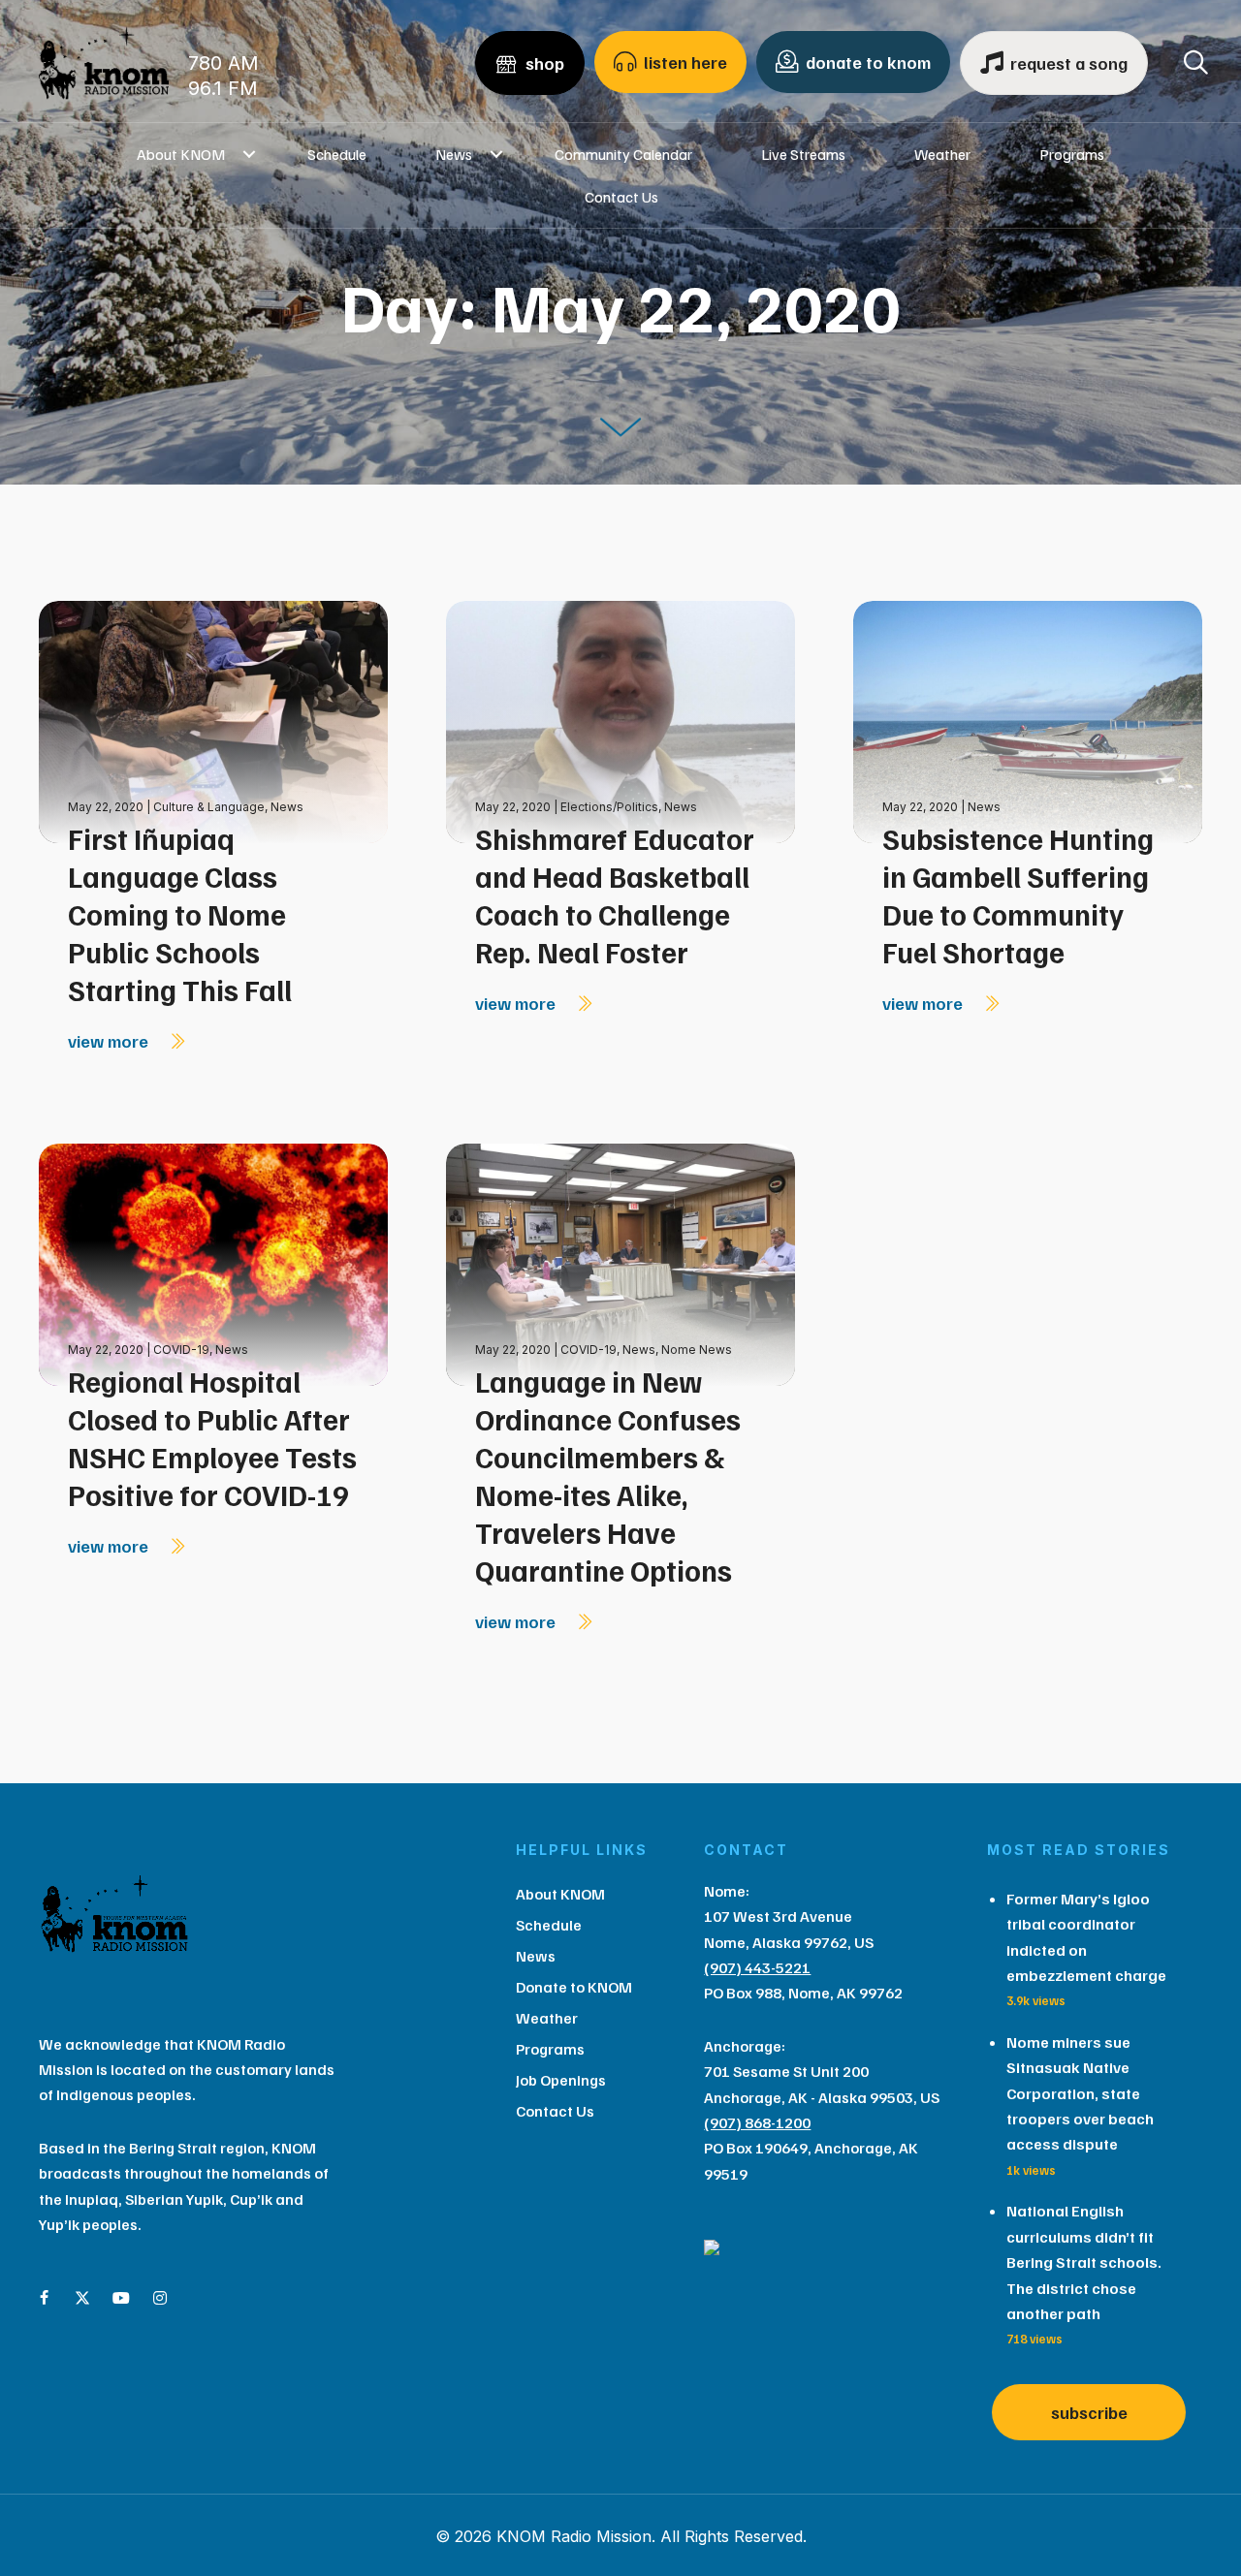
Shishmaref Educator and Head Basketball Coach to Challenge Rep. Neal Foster (615, 895)
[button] (249, 154)
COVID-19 (181, 1350)
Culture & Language (209, 807)
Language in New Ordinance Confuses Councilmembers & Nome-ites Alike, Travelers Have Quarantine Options (608, 1476)
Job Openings (561, 2080)
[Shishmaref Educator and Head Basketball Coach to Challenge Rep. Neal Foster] (620, 721)
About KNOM (181, 154)
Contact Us (621, 197)
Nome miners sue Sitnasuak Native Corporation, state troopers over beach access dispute (1080, 2093)
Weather (942, 154)
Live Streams (803, 154)
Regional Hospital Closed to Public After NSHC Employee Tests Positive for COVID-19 (212, 1438)
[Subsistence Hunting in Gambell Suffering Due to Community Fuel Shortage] (1028, 721)
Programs (1072, 154)
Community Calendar (623, 154)
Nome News (697, 1350)
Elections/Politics (609, 807)
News (454, 154)
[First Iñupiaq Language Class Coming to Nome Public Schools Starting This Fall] (213, 721)
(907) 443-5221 (757, 1967)
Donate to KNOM (574, 1987)
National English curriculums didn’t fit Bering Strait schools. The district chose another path (1084, 2262)
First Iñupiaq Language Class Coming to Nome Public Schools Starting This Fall (180, 914)
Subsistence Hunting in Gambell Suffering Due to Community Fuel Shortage (1018, 895)
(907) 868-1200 (757, 2122)
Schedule (337, 154)
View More (110, 1041)
